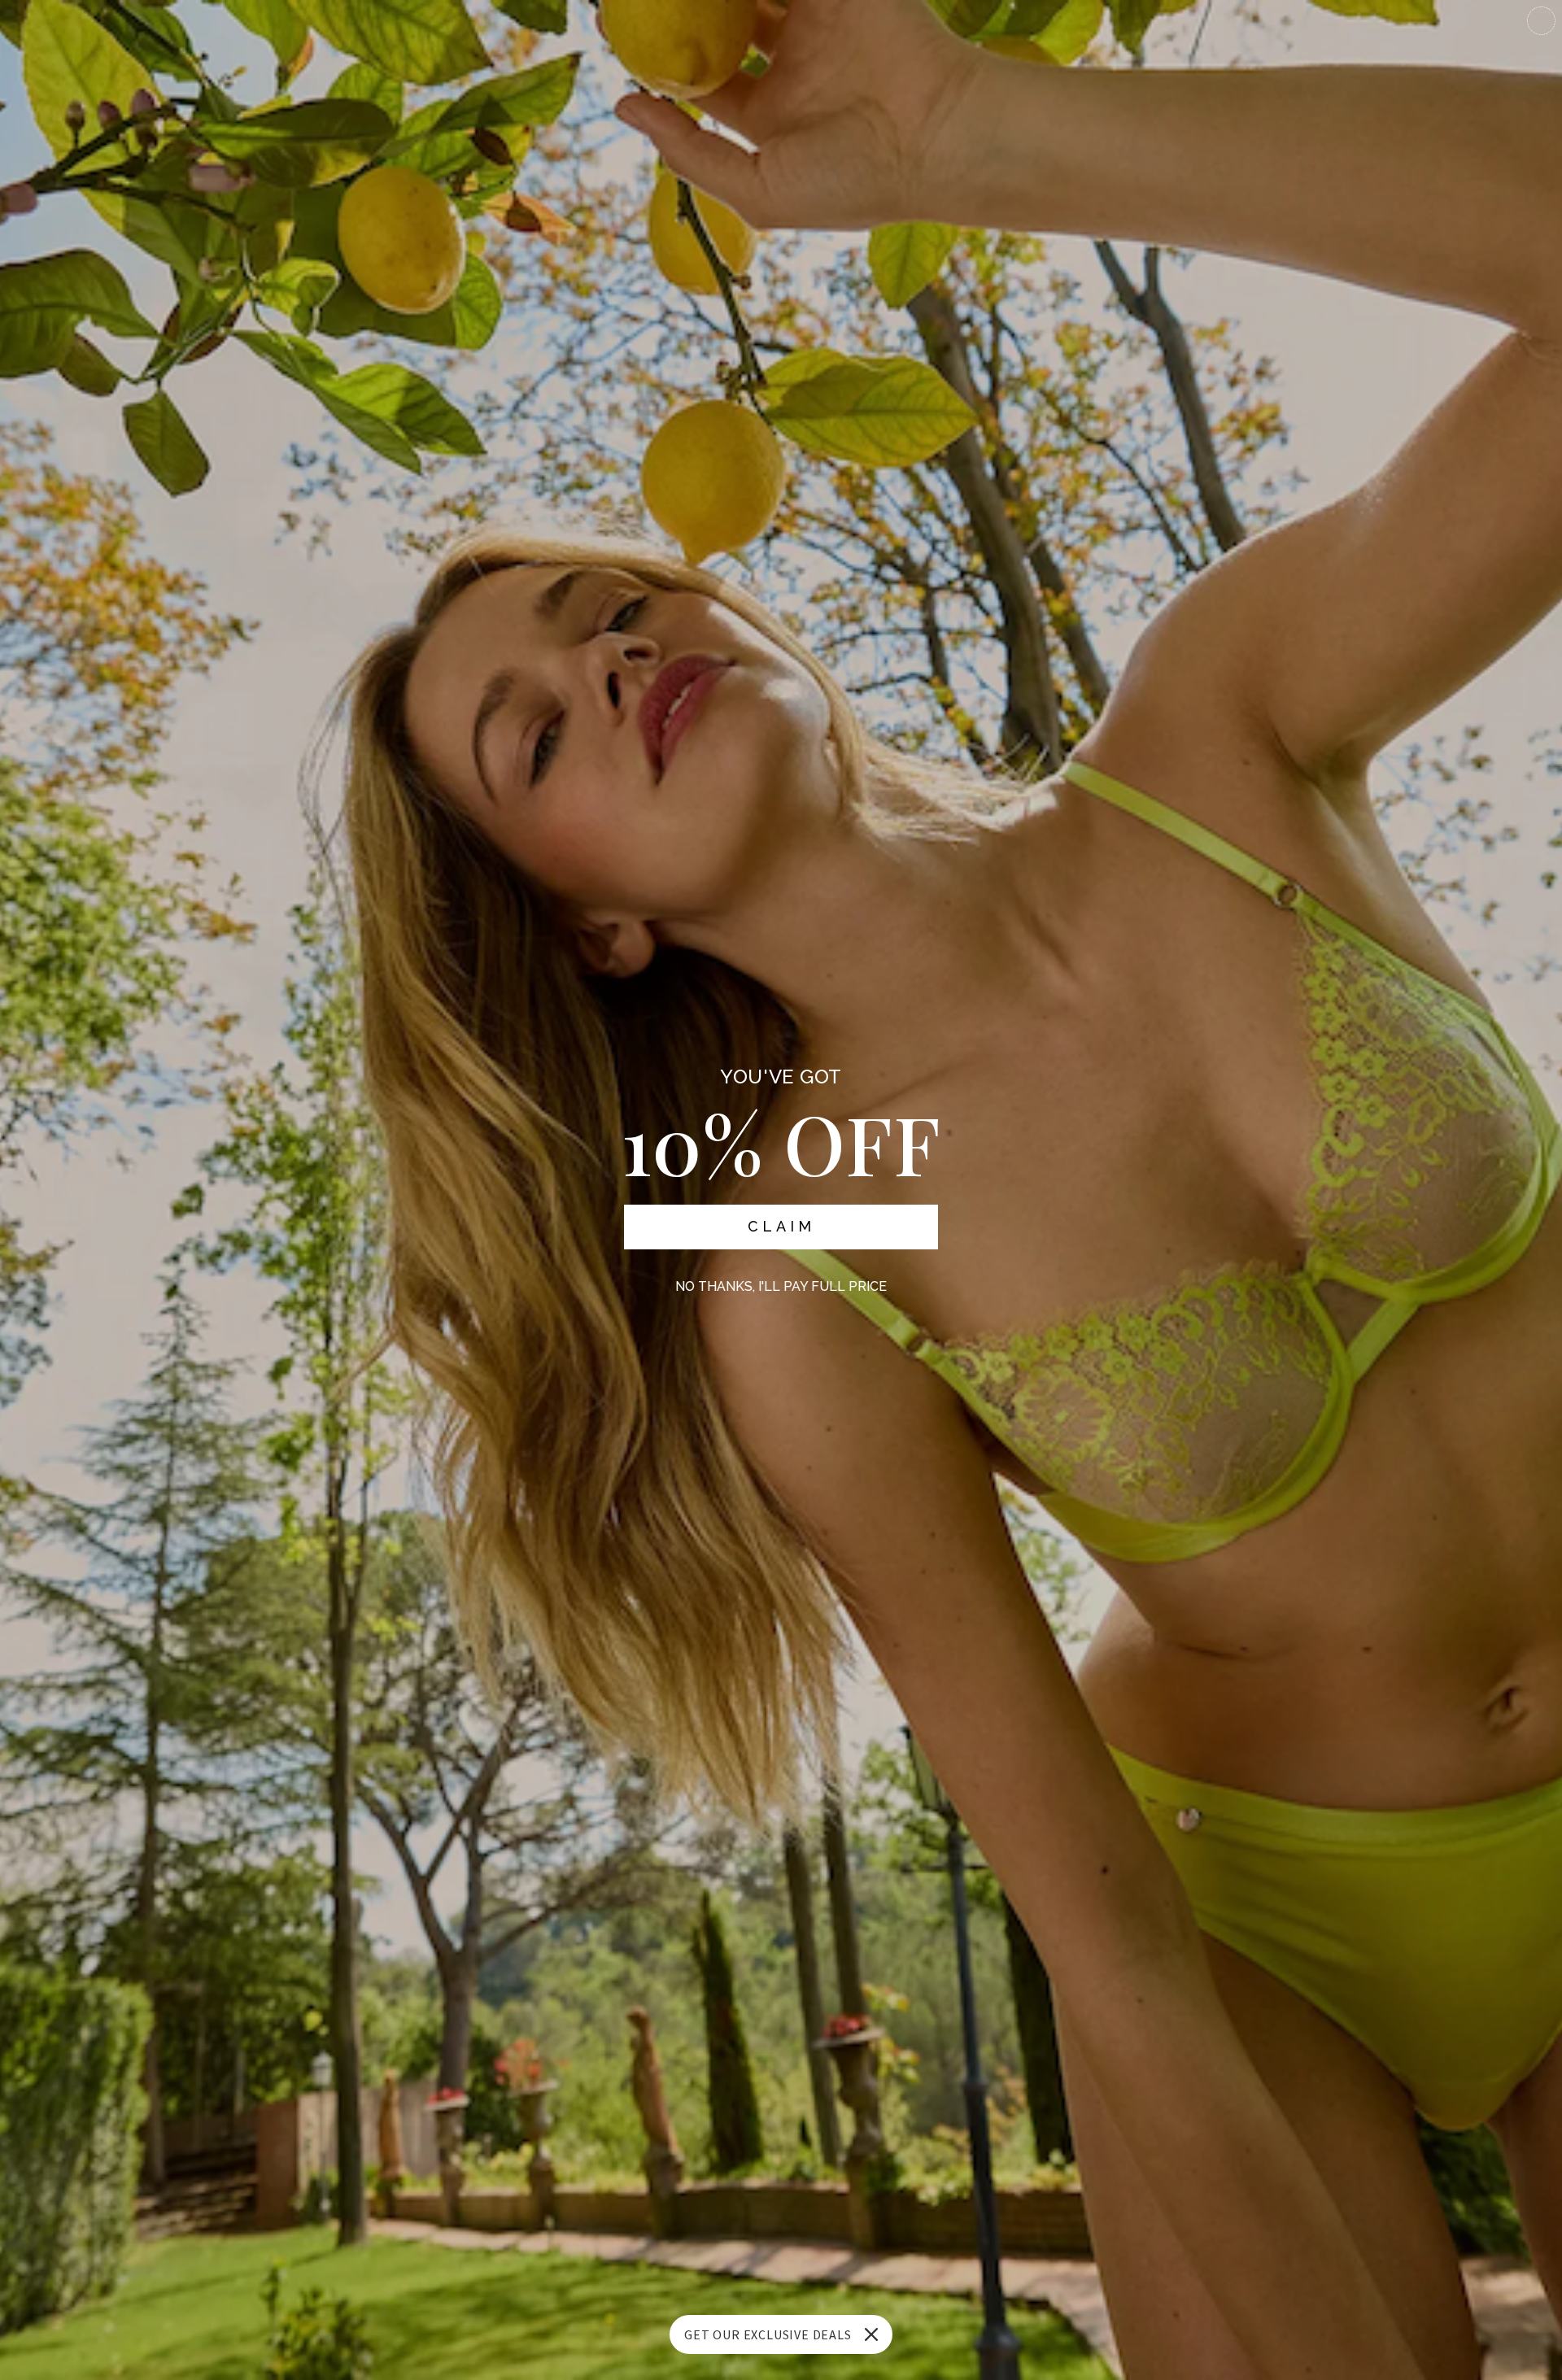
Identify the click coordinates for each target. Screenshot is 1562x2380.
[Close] (871, 2334)
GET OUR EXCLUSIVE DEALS (768, 2334)
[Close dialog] (1541, 21)
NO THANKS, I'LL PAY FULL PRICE (781, 1286)
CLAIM (781, 1226)
